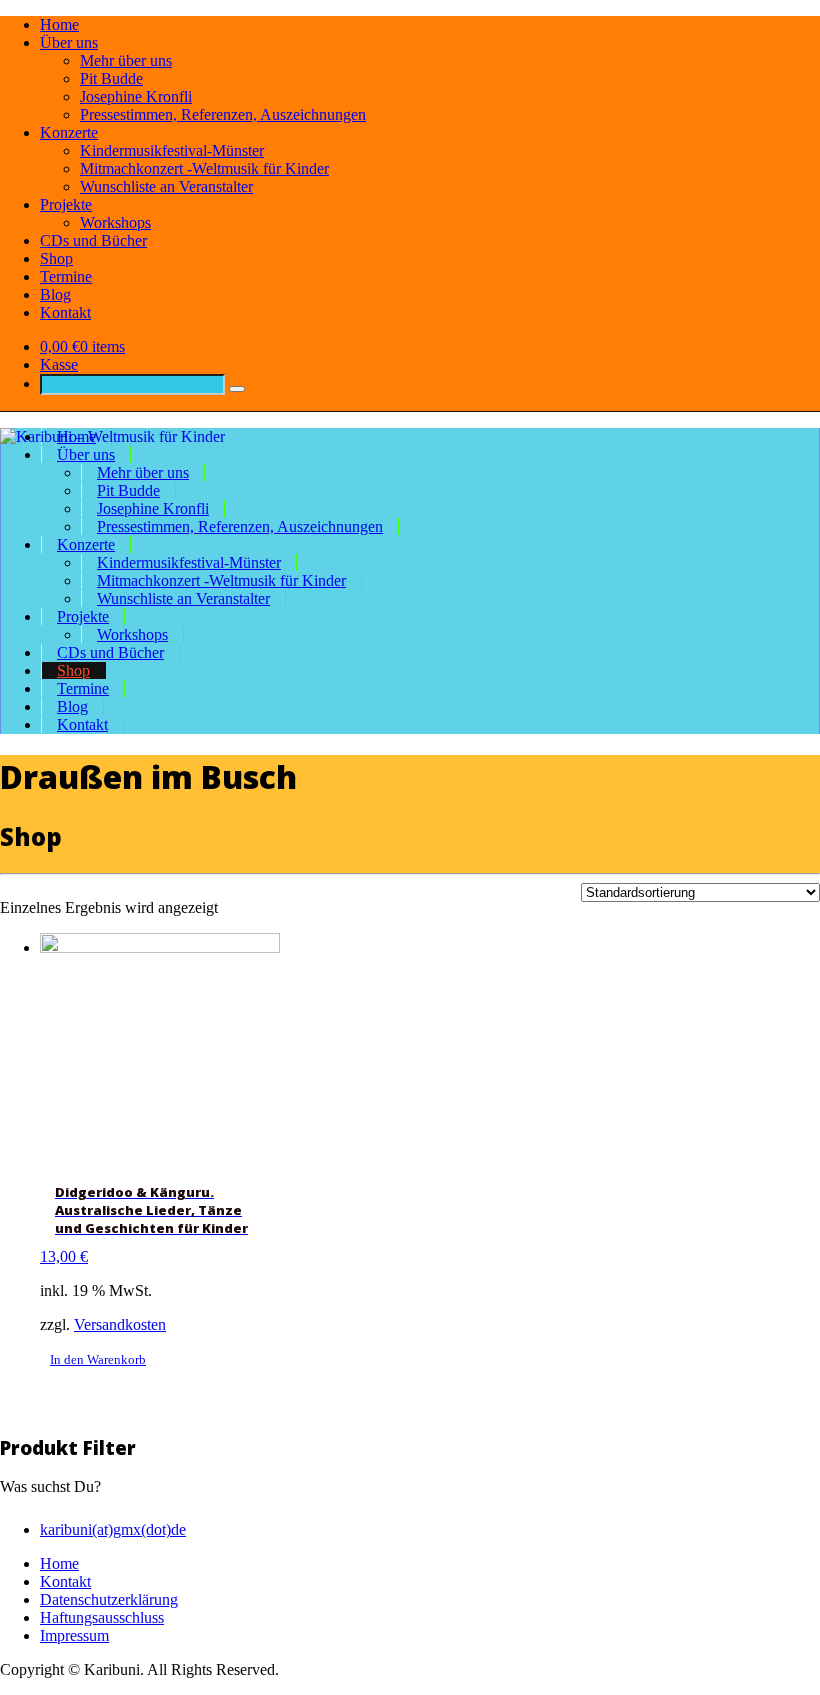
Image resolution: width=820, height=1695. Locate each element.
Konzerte (69, 132)
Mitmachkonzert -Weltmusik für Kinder (204, 168)
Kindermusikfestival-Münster (172, 150)
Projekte (66, 204)
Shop (56, 258)
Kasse (59, 364)
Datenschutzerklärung (109, 1599)
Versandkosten (120, 1324)
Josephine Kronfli (136, 96)
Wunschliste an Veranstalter (166, 186)
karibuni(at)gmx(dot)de (113, 1529)
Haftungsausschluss (102, 1617)
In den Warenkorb (98, 1359)
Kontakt (65, 312)
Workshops (115, 222)
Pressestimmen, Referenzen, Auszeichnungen (223, 114)
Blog (55, 294)
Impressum (74, 1635)
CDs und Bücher (93, 240)
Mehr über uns (126, 60)
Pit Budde (111, 78)
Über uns (69, 42)
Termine (66, 276)
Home (59, 24)
